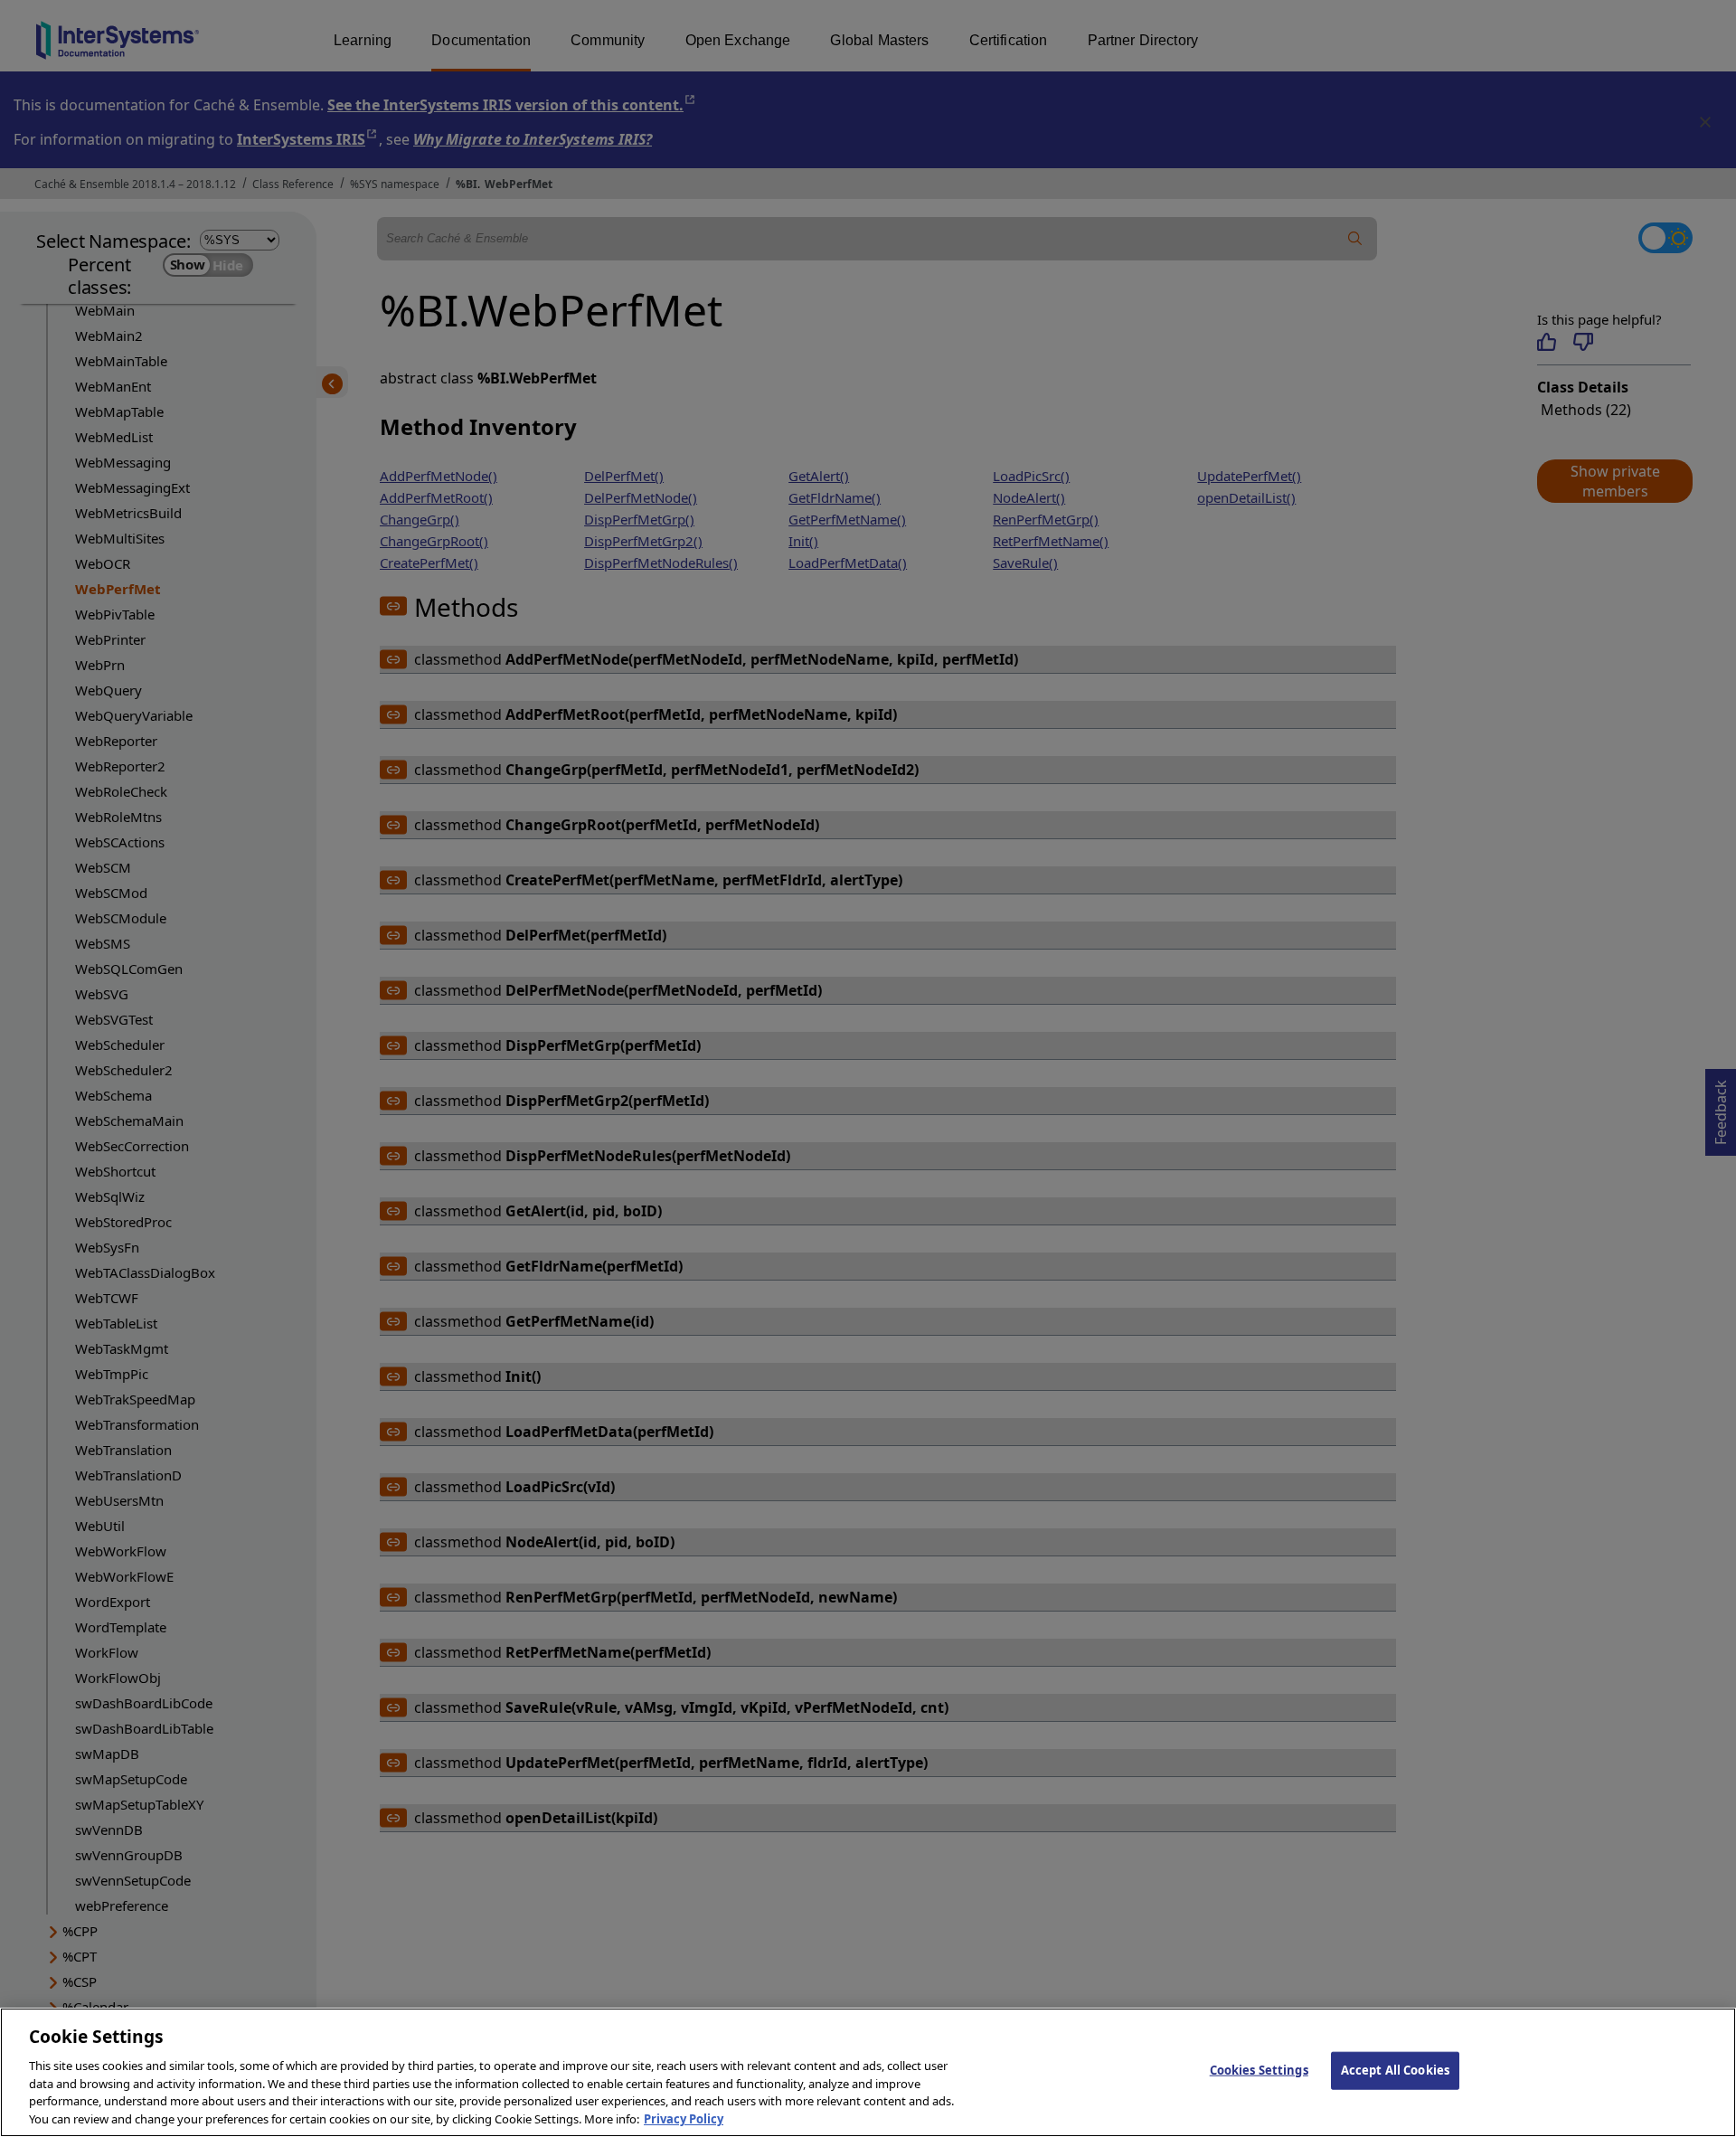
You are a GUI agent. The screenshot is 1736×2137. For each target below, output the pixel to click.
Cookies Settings (1259, 2070)
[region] (868, 2072)
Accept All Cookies (1395, 2070)
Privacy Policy (684, 2118)
